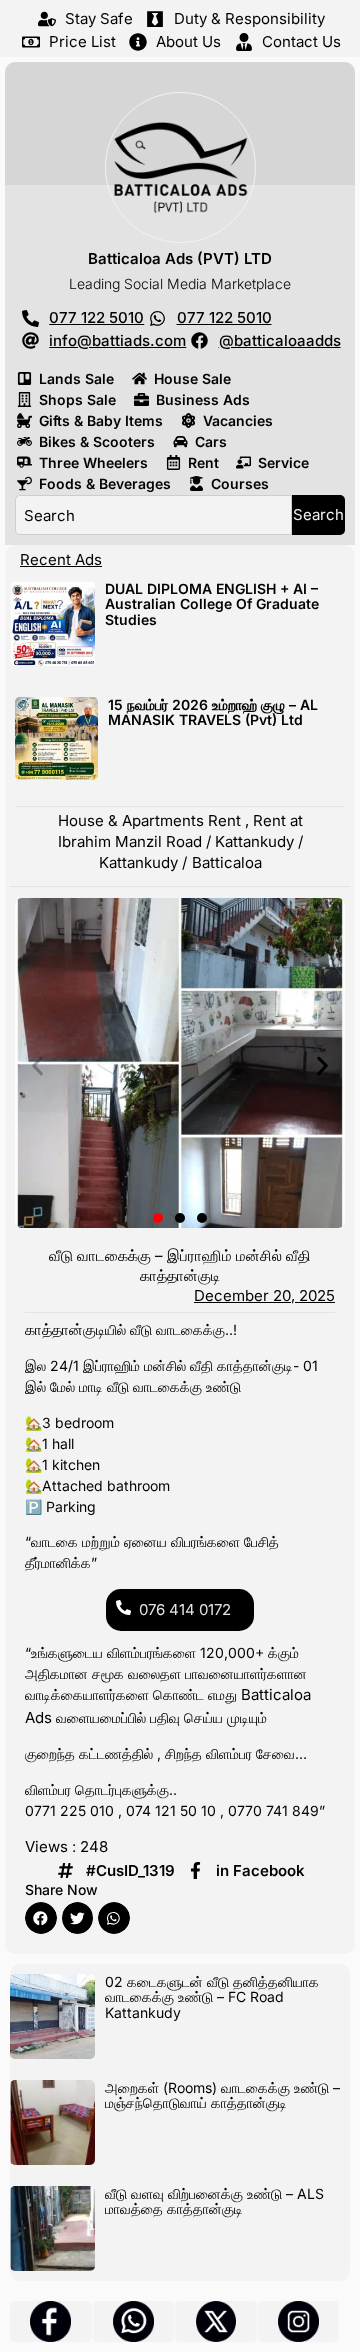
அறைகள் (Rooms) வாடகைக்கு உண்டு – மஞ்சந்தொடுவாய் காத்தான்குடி (222, 2095)
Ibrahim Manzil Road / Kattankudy (176, 841)
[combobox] (153, 515)
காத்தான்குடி (65, 1329)
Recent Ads (61, 559)
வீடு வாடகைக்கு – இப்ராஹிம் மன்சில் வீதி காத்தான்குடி (180, 1265)
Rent (269, 820)
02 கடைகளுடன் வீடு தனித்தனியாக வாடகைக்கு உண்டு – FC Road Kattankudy (212, 1997)
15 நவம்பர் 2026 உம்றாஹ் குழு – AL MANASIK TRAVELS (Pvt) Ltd (213, 712)
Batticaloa (227, 862)
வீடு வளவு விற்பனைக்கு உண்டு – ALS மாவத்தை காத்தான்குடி (214, 2201)
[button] (37, 1065)
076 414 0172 (185, 1609)
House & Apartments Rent (149, 820)
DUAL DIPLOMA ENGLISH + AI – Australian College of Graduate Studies (212, 604)
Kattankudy (138, 862)
